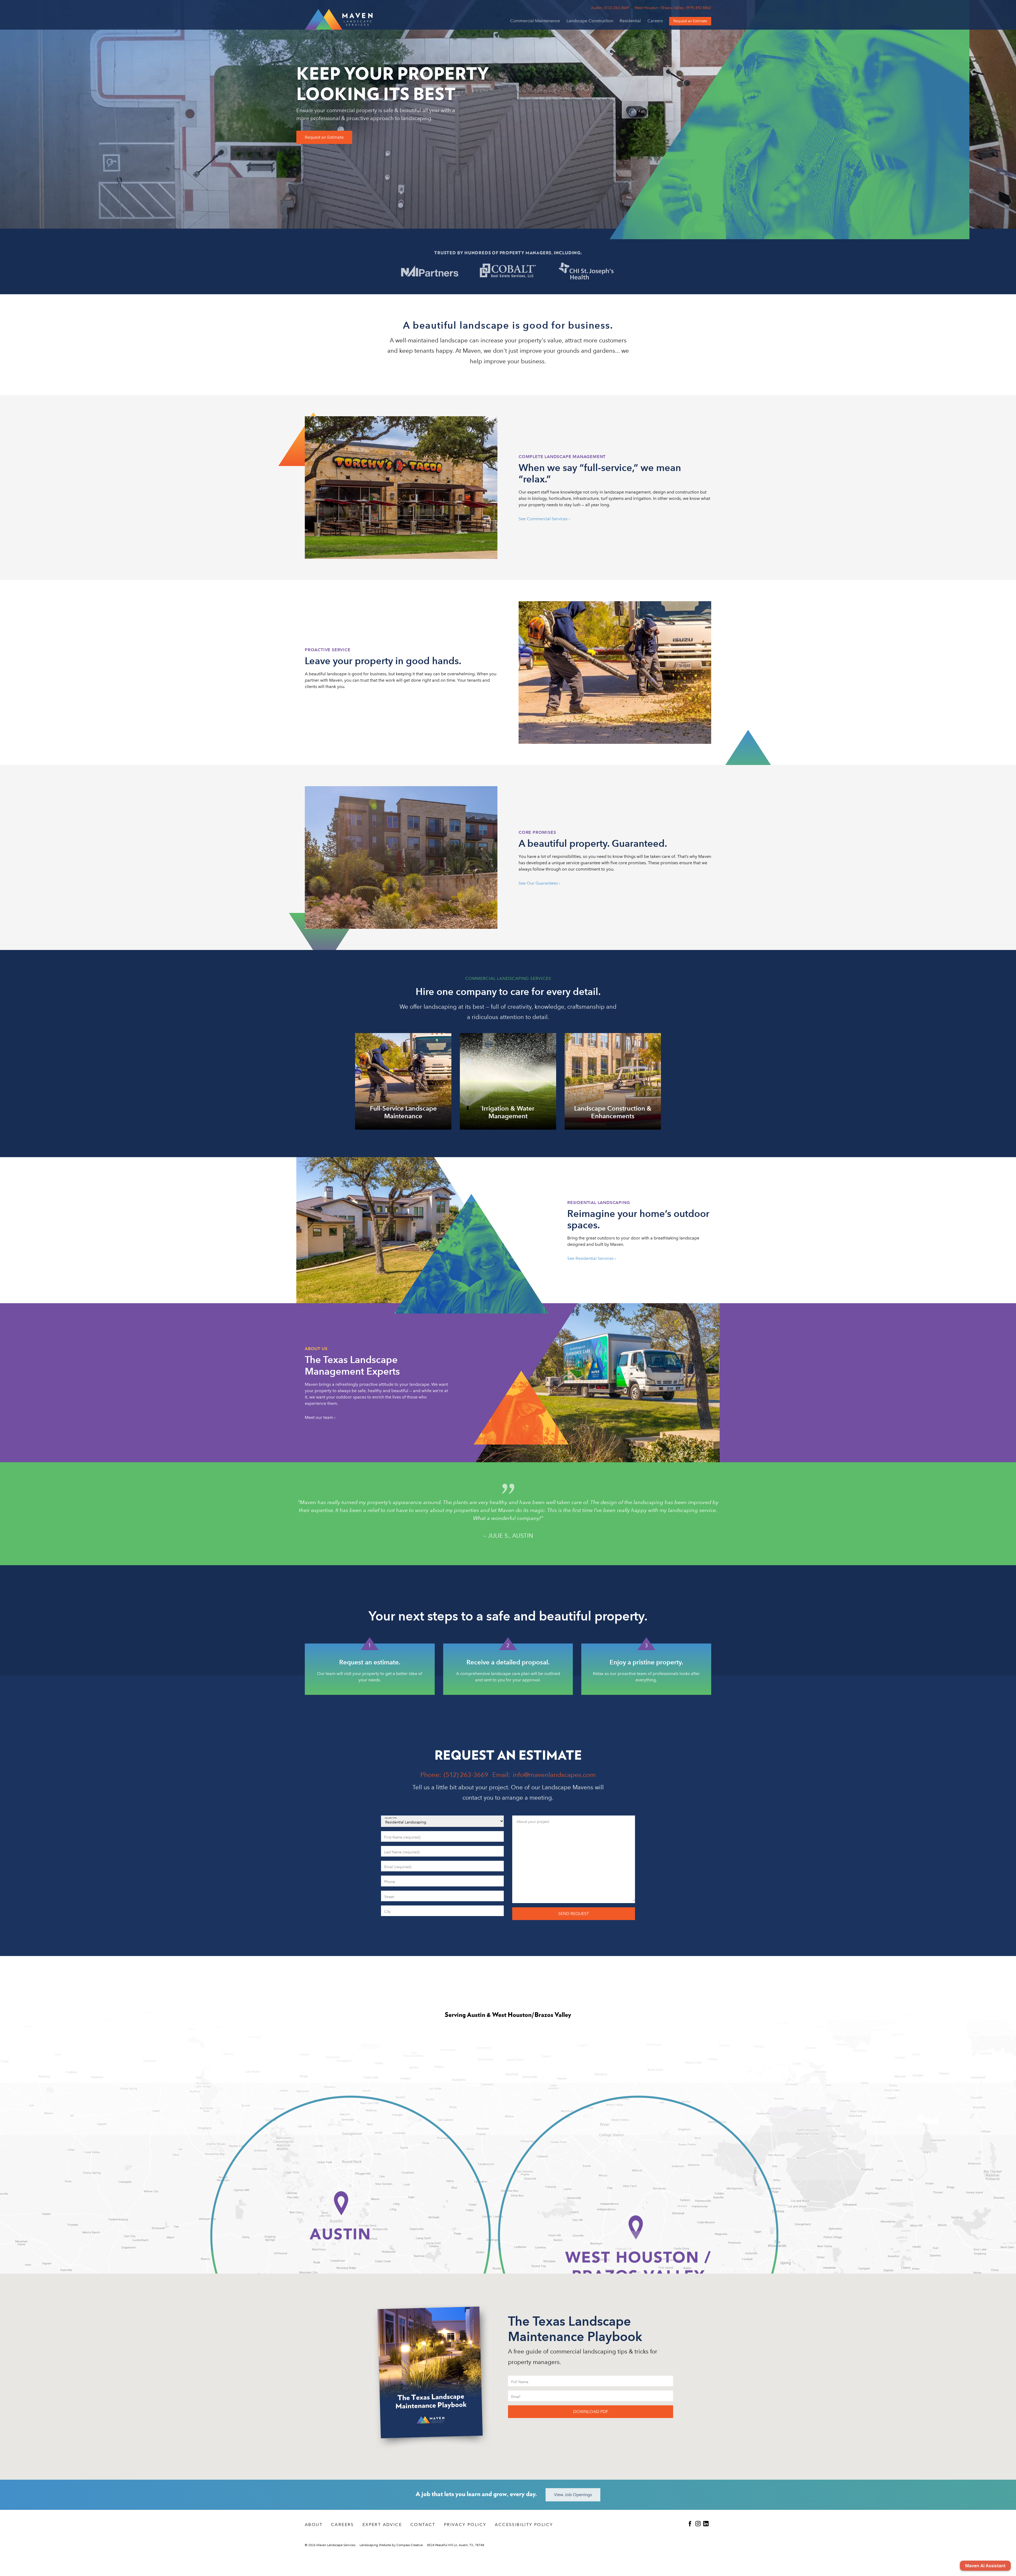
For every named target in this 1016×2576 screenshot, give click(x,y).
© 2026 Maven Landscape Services (330, 2545)
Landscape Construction (590, 21)
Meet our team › (320, 1417)
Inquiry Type (391, 1818)
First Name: (391, 1835)
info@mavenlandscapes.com (554, 1775)
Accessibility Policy (524, 2525)
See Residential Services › (592, 1258)
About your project (528, 1819)
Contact (423, 2525)
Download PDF (591, 2412)
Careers (655, 21)
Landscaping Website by (391, 2545)
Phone (388, 1880)
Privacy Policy (465, 2525)
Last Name (391, 1850)
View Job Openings (573, 2495)
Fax (518, 1911)
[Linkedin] (707, 2524)
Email (388, 1865)
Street (388, 1894)
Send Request (574, 1914)
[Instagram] (699, 2524)
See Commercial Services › (544, 519)
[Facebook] (691, 2524)
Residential (630, 21)
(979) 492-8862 (673, 8)
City (387, 1909)
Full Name (518, 2380)
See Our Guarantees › (539, 883)
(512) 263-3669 (610, 8)
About (314, 2525)
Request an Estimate (324, 137)
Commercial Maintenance (535, 21)
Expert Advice (382, 2525)
